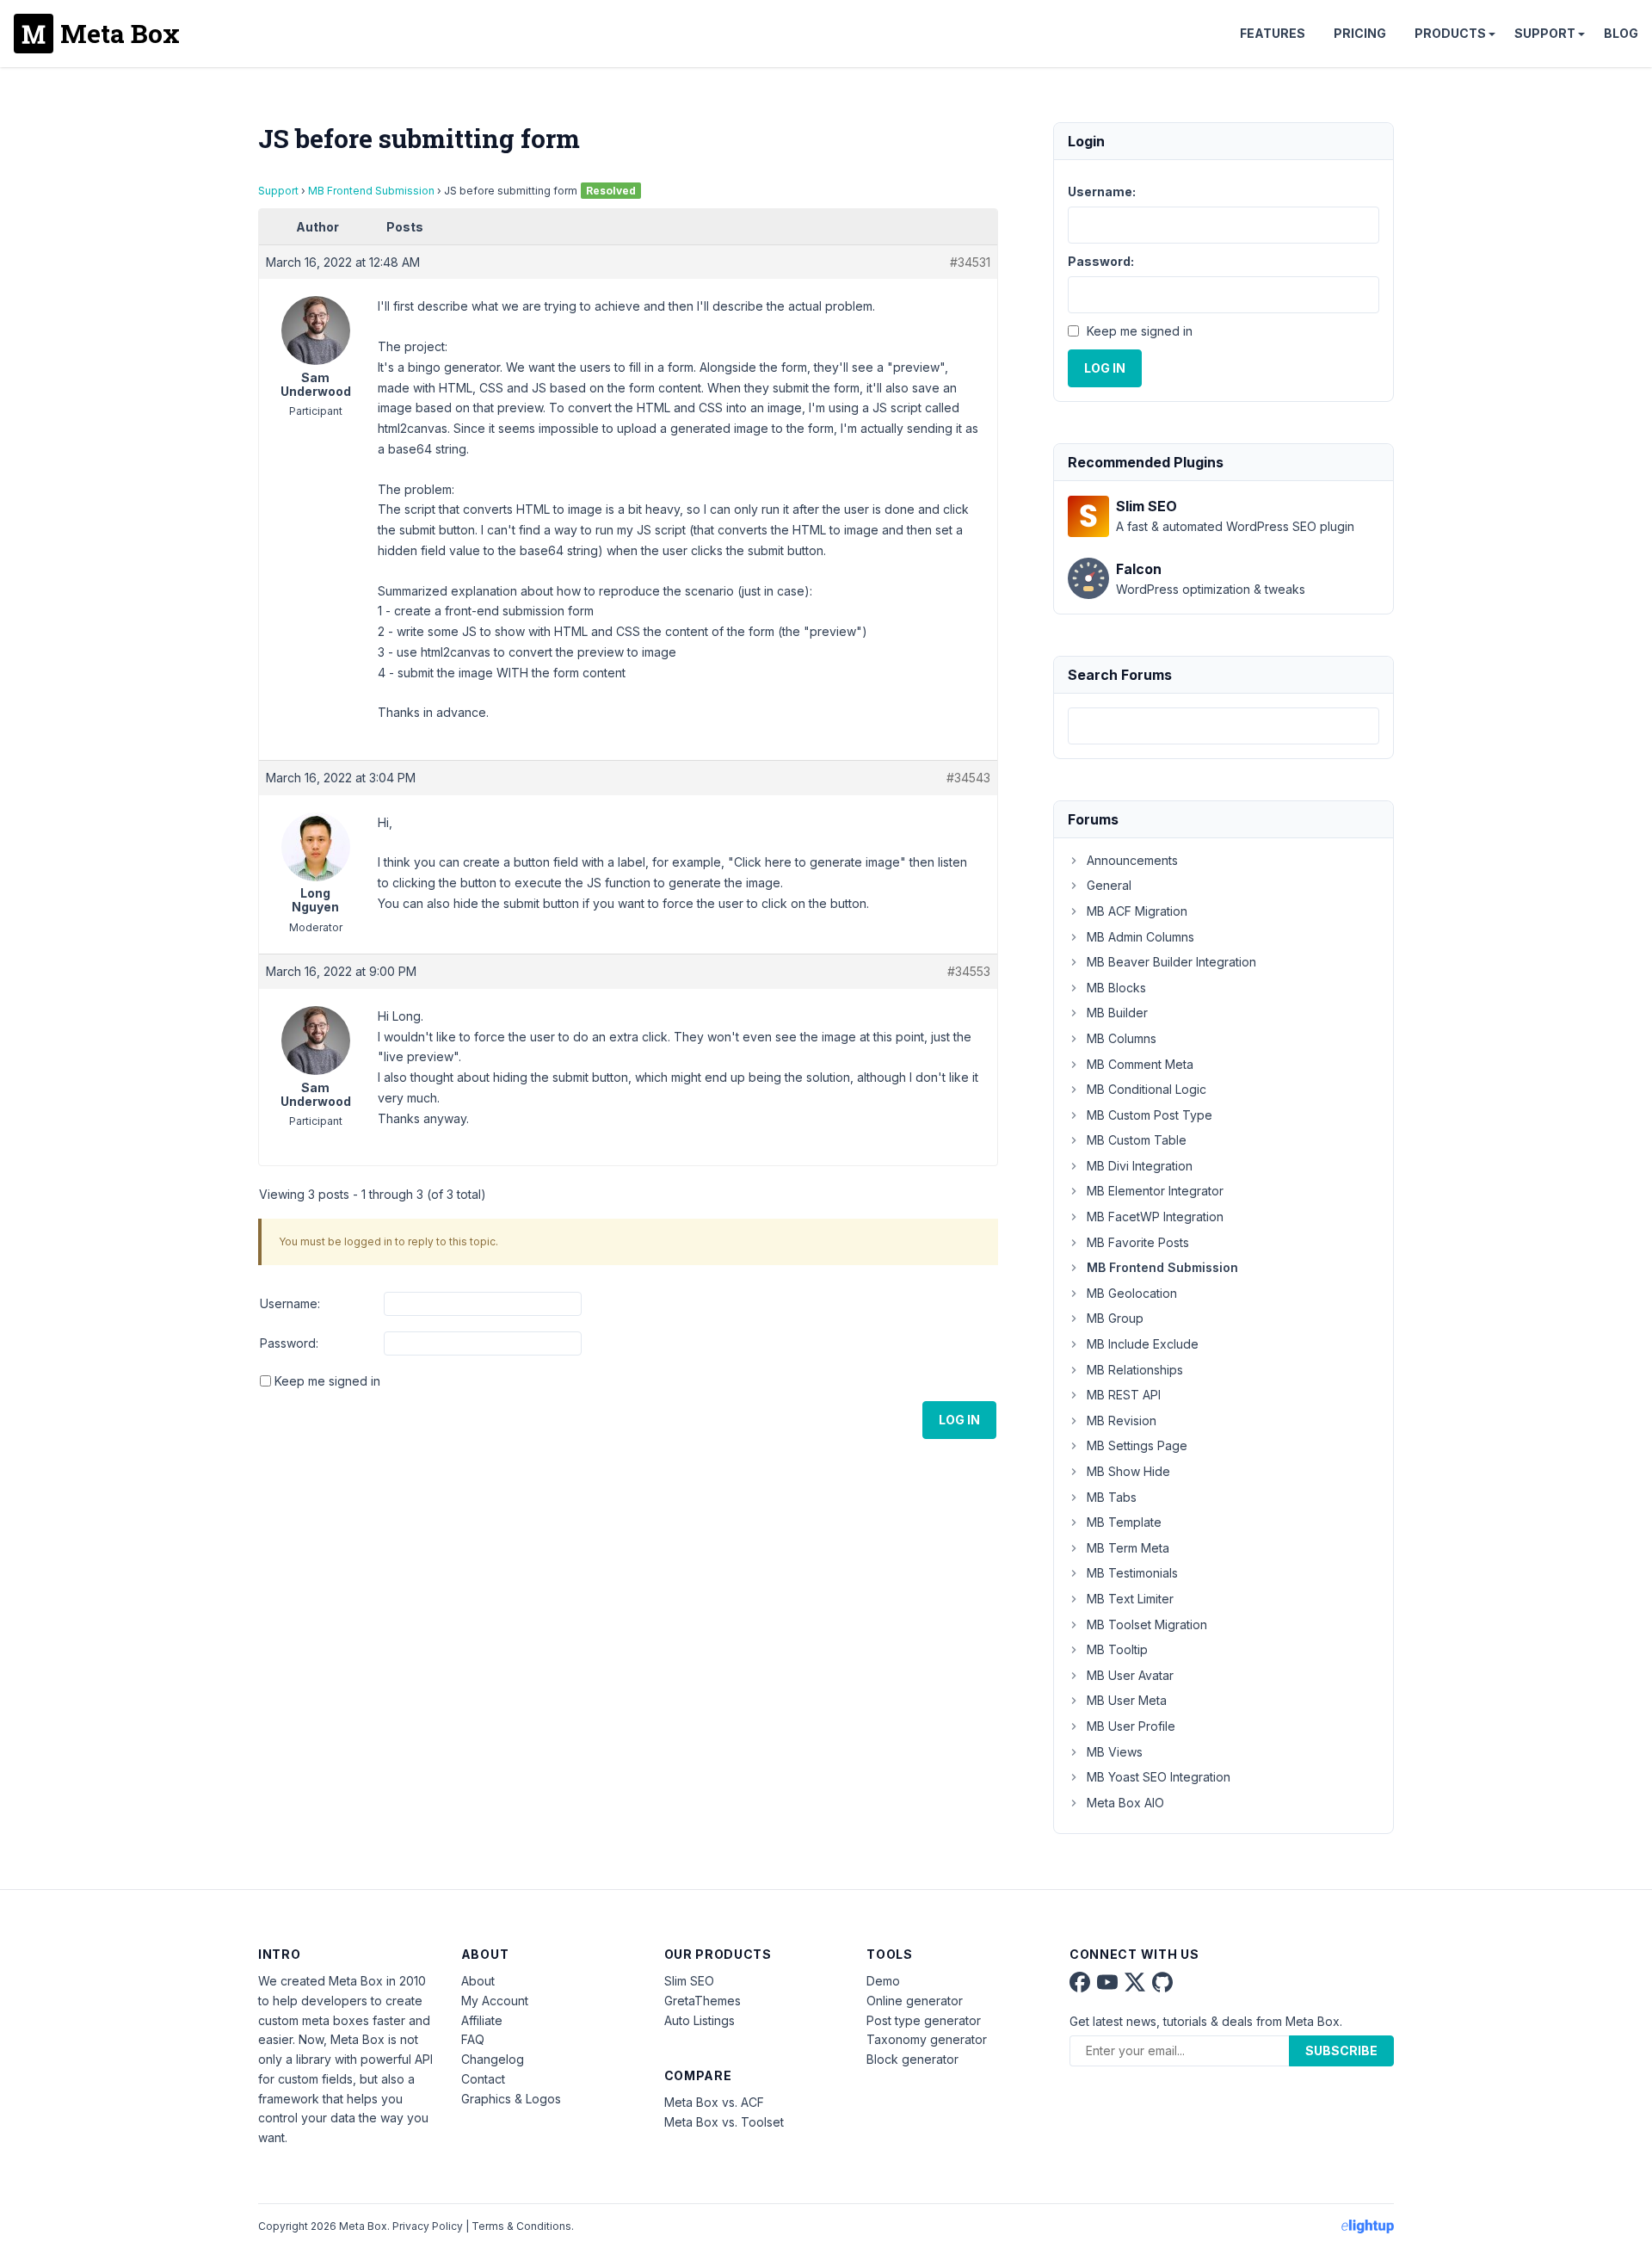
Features (1273, 33)
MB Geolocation (1132, 1293)
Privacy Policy (428, 2226)
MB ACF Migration (1137, 911)
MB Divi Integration (1140, 1166)
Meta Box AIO (1125, 1803)
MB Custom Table (1137, 1140)
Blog (1621, 33)
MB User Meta (1127, 1700)
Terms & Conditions (521, 2226)
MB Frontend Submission (371, 191)
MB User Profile (1131, 1726)
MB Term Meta (1128, 1548)
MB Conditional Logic (1147, 1089)
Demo (883, 1981)
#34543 (968, 778)
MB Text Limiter (1130, 1599)
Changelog (493, 2059)
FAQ (473, 2039)
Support (1545, 33)
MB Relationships (1135, 1370)
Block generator (912, 2059)
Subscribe (1341, 2050)
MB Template (1124, 1522)
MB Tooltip (1117, 1649)
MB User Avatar (1130, 1675)
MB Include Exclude (1143, 1344)
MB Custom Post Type (1150, 1115)
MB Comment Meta (1140, 1064)
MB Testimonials (1132, 1573)
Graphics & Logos (511, 2099)
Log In (959, 1420)
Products (1450, 33)
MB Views (1115, 1752)
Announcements (1132, 860)
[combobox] (1224, 726)
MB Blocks (1116, 988)
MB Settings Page (1137, 1445)
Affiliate (482, 2020)
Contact (483, 2079)
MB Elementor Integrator (1155, 1191)
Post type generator (924, 2020)
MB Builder (1117, 1013)
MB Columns (1122, 1038)
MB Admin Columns (1140, 937)
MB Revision (1122, 1420)
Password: (289, 1343)
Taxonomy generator (927, 2039)
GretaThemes (703, 2001)
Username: (290, 1303)
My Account (495, 2001)
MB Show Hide (1128, 1471)
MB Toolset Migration (1147, 1624)
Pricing (1360, 33)
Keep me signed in (327, 1381)
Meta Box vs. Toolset (724, 2122)
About (478, 1981)
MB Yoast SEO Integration (1159, 1777)
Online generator (915, 2001)
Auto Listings (700, 2020)
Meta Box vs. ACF (714, 2102)
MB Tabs (1112, 1497)
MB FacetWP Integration (1155, 1217)
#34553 (969, 971)
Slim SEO (689, 1981)
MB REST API (1124, 1395)
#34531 (970, 262)
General (1109, 885)
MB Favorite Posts (1138, 1242)
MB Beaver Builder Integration (1171, 962)
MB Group (1115, 1318)
